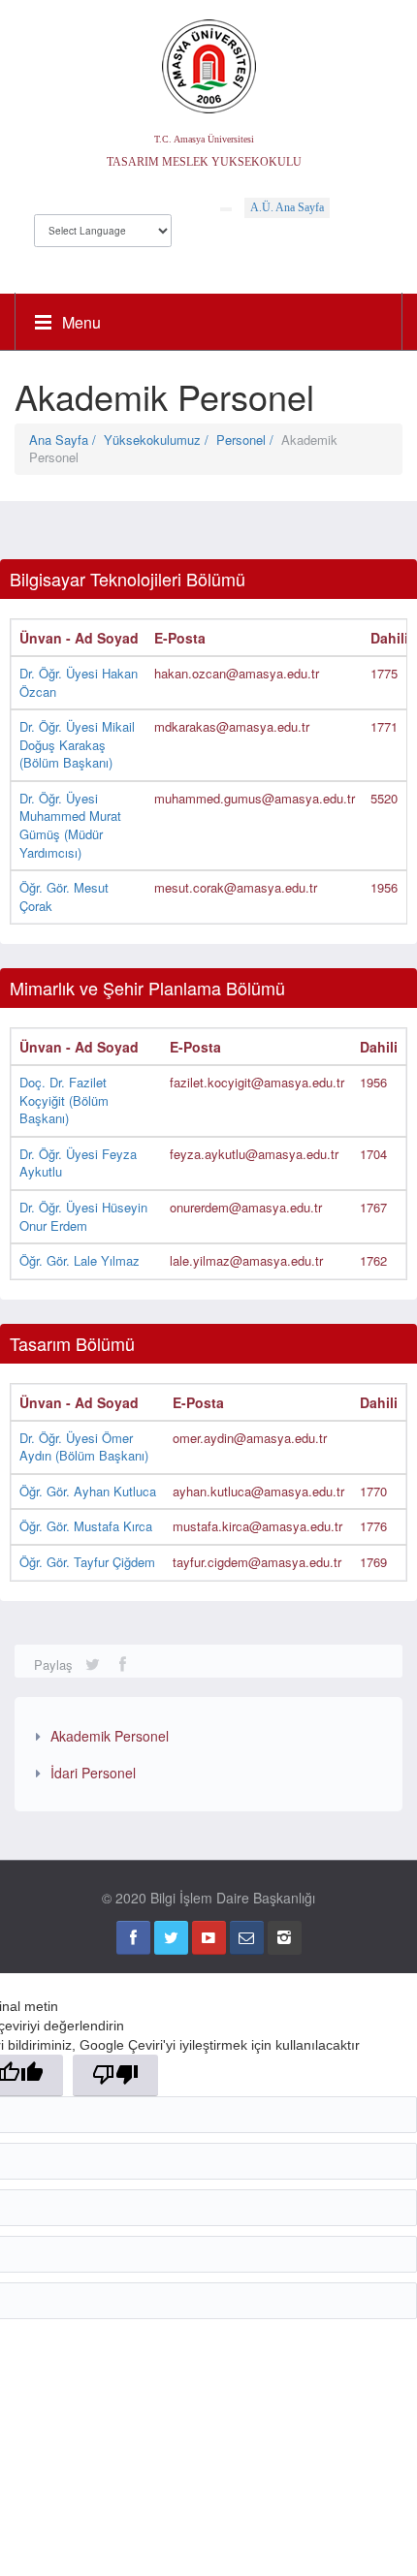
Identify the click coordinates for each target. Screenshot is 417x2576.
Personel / (249, 440)
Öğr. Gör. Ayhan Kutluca (88, 1491)
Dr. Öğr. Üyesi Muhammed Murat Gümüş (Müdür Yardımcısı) (70, 825)
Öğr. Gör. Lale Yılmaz (80, 1260)
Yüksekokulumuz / (160, 440)
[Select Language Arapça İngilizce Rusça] (103, 226)
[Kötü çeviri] (115, 2075)
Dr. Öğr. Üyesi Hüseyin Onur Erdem (83, 1216)
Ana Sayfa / (66, 440)
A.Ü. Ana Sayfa (287, 207)
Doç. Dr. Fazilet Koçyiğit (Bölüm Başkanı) (64, 1100)
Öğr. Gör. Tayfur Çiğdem (87, 1562)
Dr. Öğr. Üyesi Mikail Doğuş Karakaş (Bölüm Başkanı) (77, 744)
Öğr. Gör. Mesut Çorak (64, 896)
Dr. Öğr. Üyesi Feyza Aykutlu (78, 1163)
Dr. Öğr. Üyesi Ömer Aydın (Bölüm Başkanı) (84, 1447)
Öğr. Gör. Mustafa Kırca (86, 1526)
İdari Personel (93, 1773)
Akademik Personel (110, 1736)
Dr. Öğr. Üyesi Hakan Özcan (79, 682)
